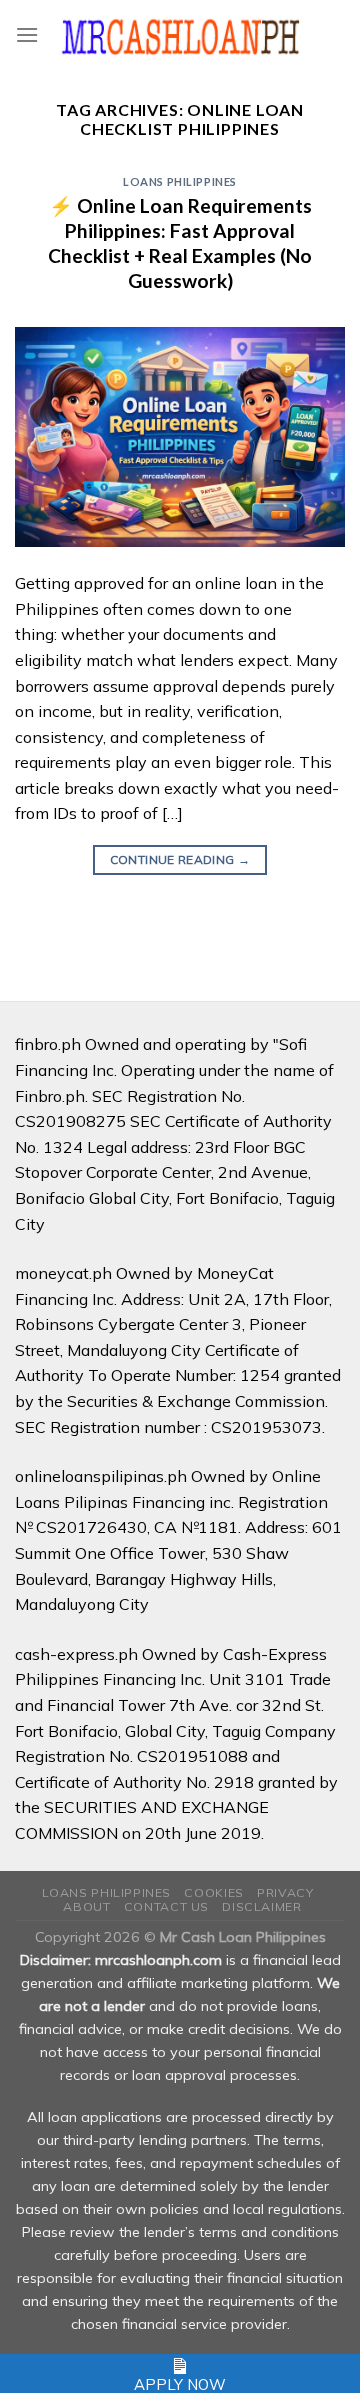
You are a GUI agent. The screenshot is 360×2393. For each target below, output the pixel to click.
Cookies (213, 1892)
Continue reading (180, 859)
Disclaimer (261, 1906)
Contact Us (166, 1906)
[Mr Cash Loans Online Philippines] (180, 35)
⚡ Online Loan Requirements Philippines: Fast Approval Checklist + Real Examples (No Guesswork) (180, 243)
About (86, 1906)
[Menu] (27, 34)
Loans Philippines (180, 181)
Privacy (285, 1892)
